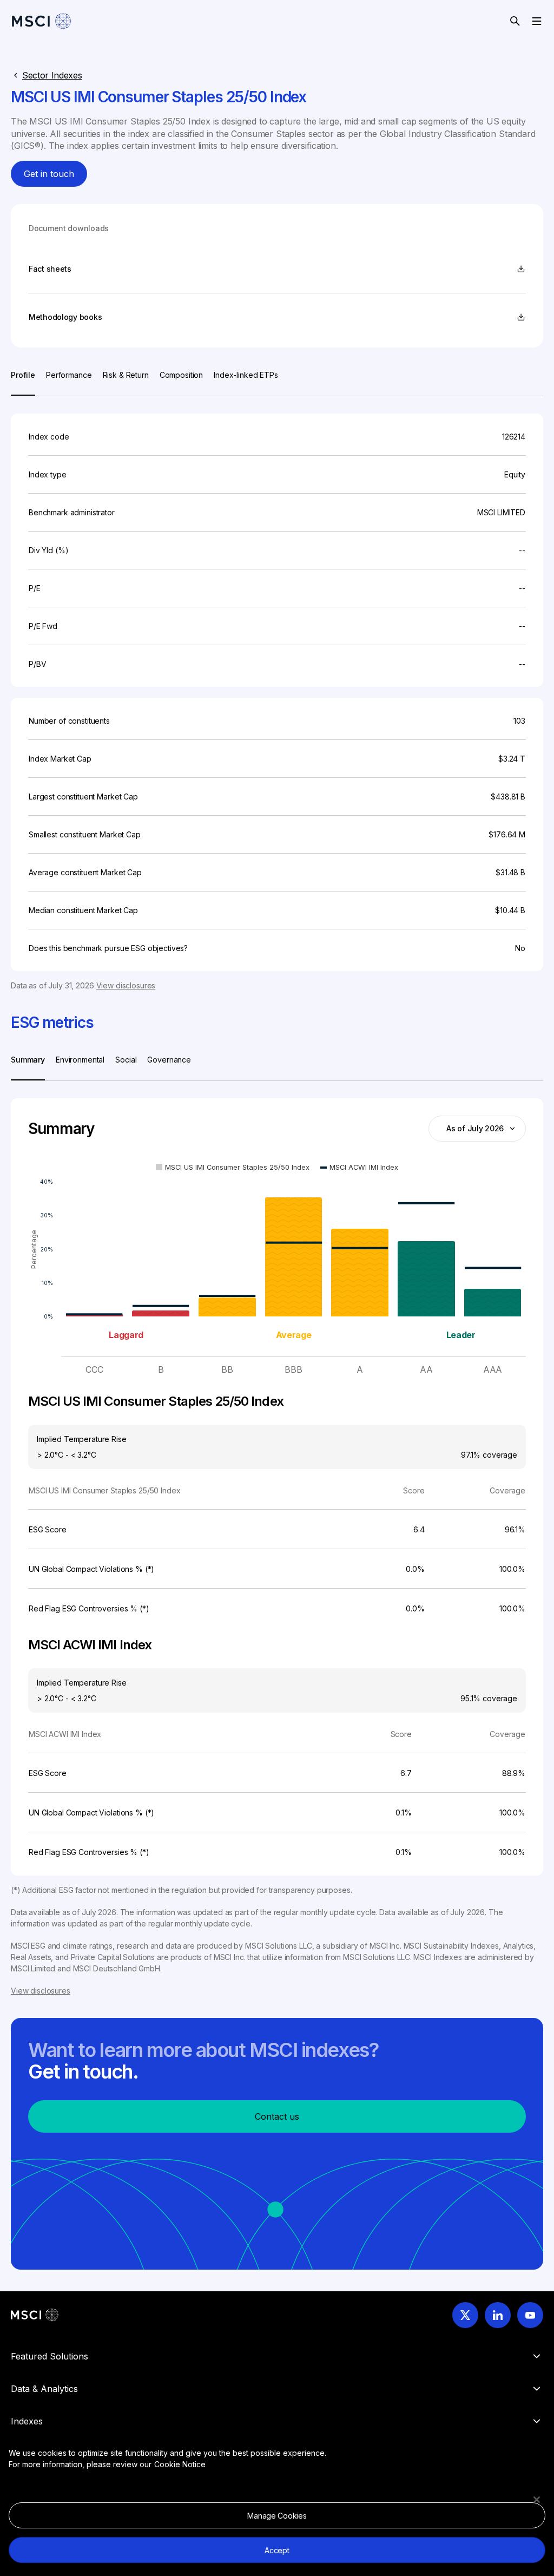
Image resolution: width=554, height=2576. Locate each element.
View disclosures (126, 985)
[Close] (537, 2500)
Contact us (277, 2116)
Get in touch (49, 174)
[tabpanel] (277, 694)
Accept (277, 2550)
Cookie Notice (180, 2464)
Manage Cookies (277, 2516)
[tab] (23, 382)
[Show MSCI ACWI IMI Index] (359, 1167)
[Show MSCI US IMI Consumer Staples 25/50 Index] (233, 1167)
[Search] (515, 21)
